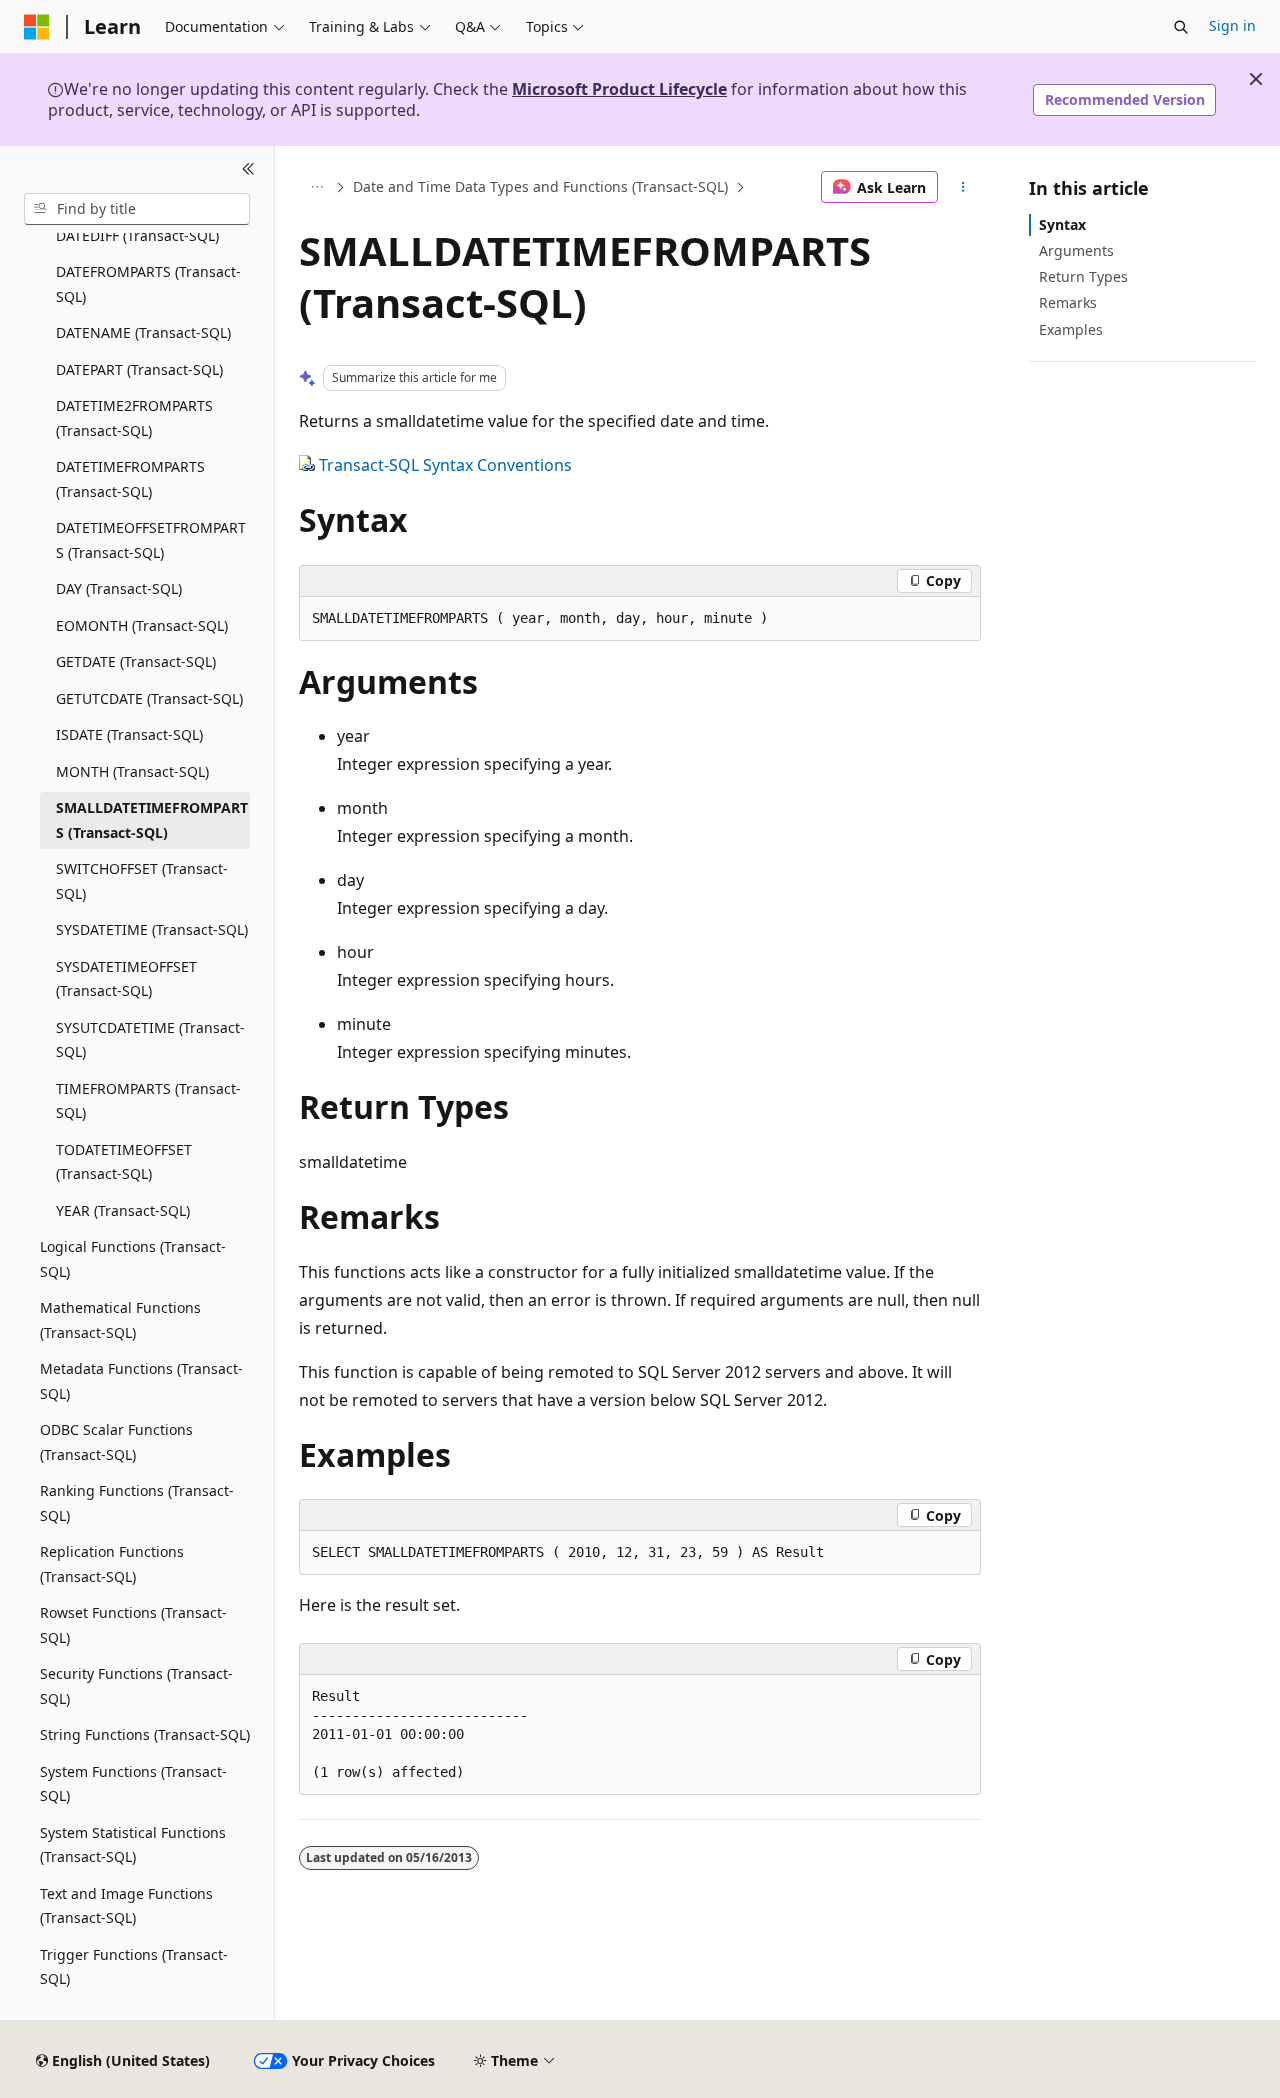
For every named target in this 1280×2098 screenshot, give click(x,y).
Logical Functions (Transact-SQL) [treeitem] (133, 1259)
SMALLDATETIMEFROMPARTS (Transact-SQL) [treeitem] (152, 820)
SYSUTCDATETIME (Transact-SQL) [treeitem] (150, 1040)
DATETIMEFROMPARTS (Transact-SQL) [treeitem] (130, 479)
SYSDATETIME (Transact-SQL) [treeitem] (152, 929)
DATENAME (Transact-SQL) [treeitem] (143, 332)
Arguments (1076, 250)
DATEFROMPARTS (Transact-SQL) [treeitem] (148, 284)
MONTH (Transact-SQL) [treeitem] (132, 771)
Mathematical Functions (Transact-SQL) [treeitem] (120, 1320)
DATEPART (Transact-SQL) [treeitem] (139, 369)
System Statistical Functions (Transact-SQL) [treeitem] (133, 1845)
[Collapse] (248, 170)
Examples (1071, 329)
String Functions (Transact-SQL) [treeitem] (145, 1734)
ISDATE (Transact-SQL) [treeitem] (129, 734)
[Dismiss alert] (1256, 79)
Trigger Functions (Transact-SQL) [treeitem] (134, 1967)
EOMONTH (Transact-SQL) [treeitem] (142, 625)
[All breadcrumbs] (316, 187)
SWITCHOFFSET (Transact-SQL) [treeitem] (142, 881)
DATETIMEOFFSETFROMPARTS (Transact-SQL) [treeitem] (151, 540)
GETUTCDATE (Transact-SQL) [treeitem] (149, 698)
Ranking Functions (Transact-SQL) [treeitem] (137, 1503)
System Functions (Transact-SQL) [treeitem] (133, 1784)
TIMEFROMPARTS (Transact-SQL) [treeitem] (148, 1101)
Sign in (1232, 25)
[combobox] (137, 209)
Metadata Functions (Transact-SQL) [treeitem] (141, 1381)
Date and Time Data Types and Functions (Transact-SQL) (540, 186)
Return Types (1083, 276)
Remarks (1068, 302)
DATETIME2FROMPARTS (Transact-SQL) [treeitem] (134, 418)
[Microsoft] (37, 27)
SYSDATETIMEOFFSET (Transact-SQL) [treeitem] (126, 979)
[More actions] (963, 187)
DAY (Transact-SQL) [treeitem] (119, 588)
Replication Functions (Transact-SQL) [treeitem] (112, 1564)
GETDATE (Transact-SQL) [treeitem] (136, 661)
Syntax (1062, 224)
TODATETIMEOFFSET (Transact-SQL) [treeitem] (124, 1162)
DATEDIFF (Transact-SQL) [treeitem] (137, 235)
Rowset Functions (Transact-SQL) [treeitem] (133, 1625)
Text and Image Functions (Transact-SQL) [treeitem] (126, 1906)
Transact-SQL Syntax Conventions (445, 465)
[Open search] (1181, 27)
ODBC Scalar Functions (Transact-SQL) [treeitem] (116, 1442)
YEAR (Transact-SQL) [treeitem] (123, 1210)
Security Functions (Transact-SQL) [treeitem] (136, 1686)
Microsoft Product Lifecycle (619, 89)
